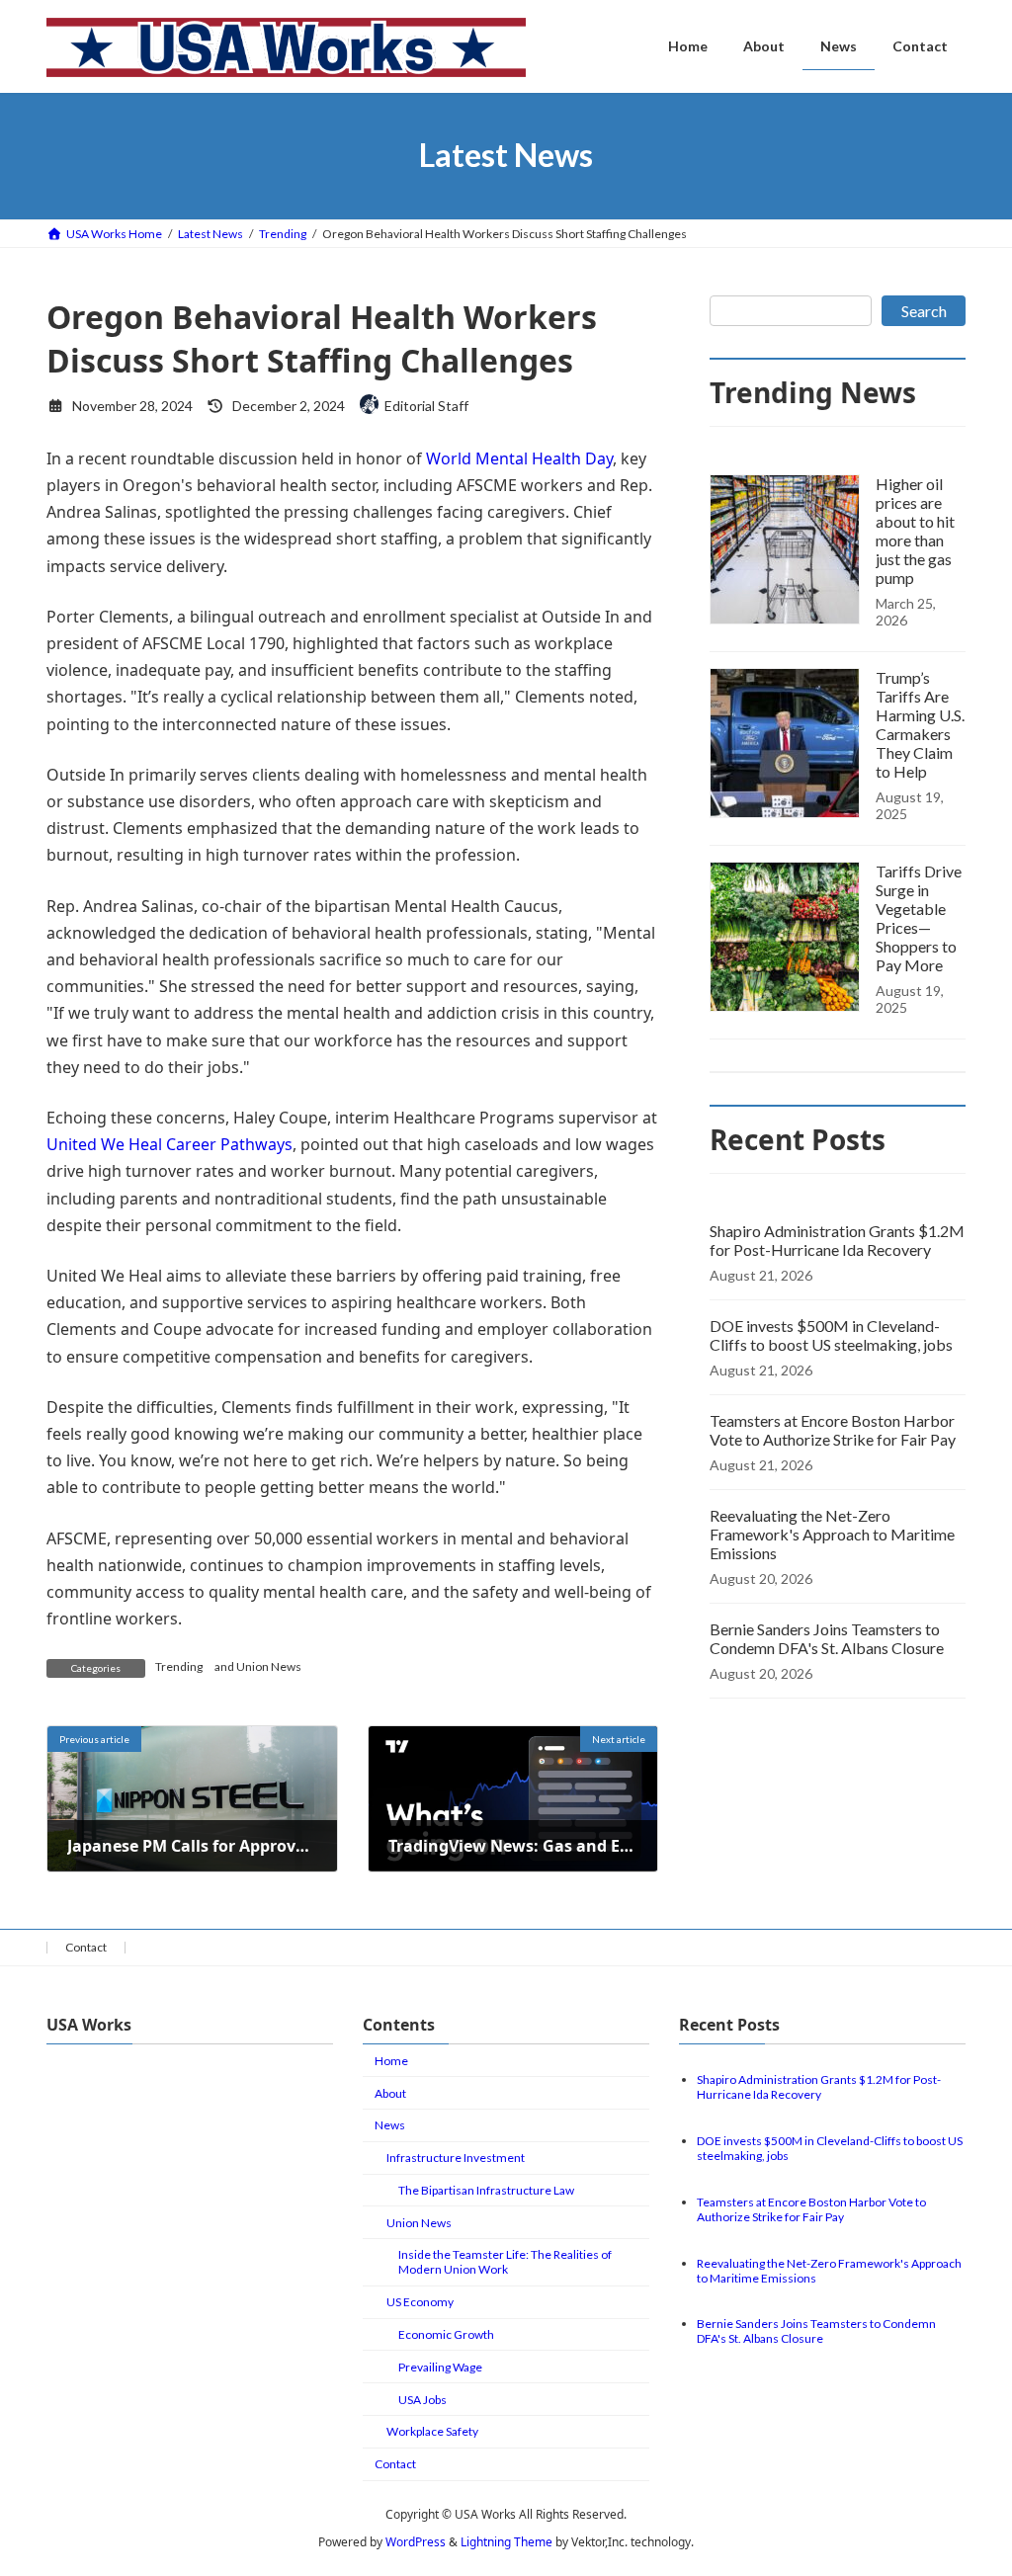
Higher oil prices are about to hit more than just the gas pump (915, 531)
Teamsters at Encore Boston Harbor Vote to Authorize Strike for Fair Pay (833, 1430)
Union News (269, 1666)
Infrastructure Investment (456, 2158)
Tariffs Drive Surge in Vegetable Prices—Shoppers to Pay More (919, 918)
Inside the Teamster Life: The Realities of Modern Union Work (505, 2262)
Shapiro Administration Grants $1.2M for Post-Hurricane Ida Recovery (837, 1240)
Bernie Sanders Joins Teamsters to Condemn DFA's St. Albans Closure (827, 1638)
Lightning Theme (506, 2542)
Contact (86, 1947)
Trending (179, 1666)
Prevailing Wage (440, 2367)
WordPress (416, 2542)
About (390, 2092)
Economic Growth (446, 2334)
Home (391, 2061)
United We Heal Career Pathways (169, 1144)
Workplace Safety (432, 2431)
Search (924, 311)
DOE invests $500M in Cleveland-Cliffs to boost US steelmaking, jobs (831, 1335)
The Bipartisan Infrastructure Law (486, 2190)
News (390, 2125)
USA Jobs (422, 2399)
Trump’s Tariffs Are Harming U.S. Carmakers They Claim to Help (920, 724)
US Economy (420, 2302)
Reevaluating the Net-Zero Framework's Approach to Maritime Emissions (832, 1534)
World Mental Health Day (519, 458)
